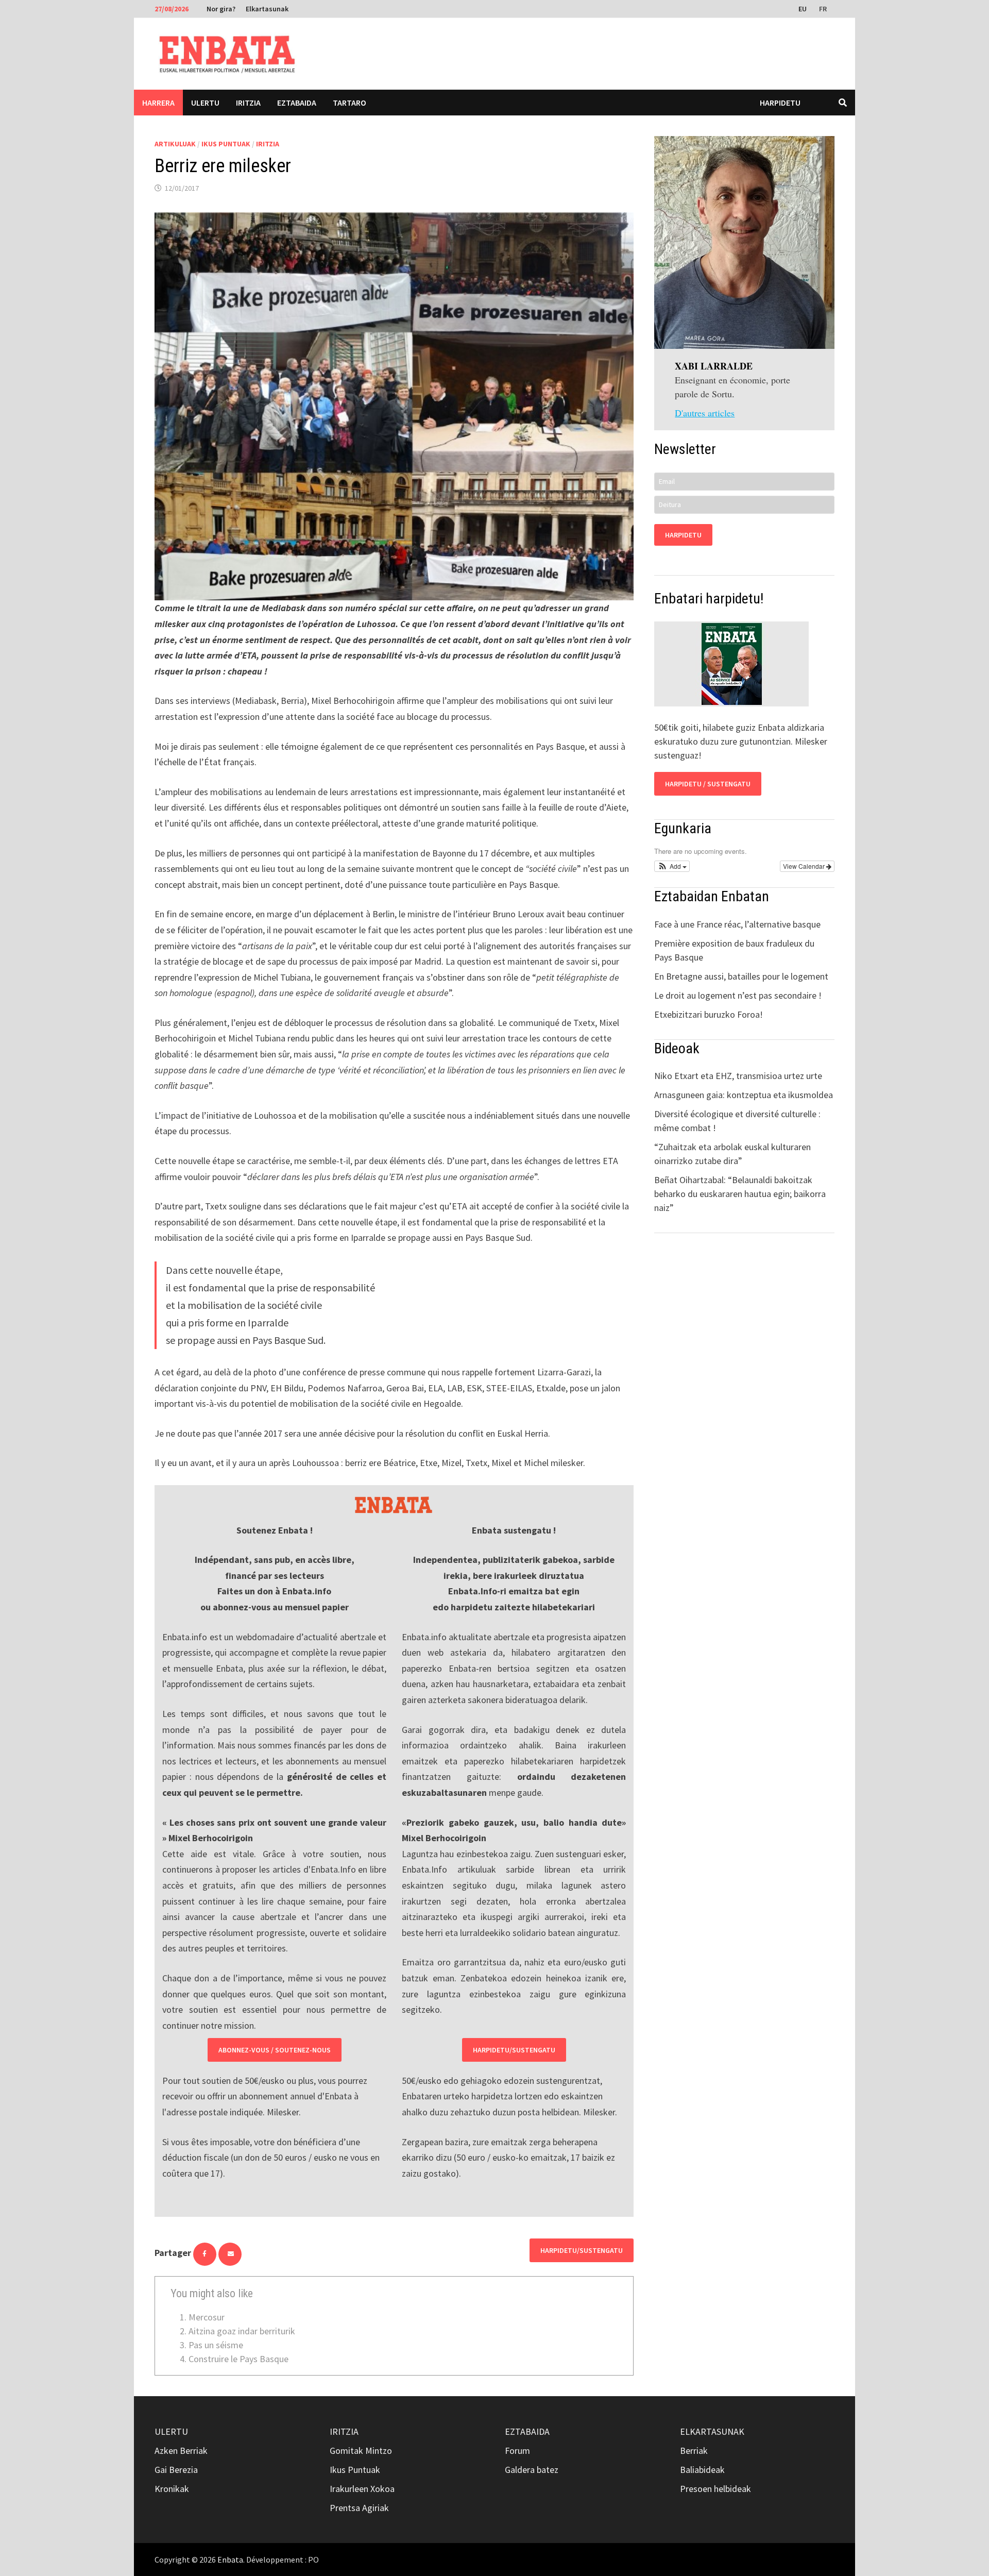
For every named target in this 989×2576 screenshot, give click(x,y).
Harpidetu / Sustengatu (708, 784)
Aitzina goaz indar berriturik (242, 2331)
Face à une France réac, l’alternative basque (737, 924)
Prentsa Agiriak (359, 2508)
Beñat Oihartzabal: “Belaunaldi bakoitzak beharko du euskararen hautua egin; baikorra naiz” (740, 1194)
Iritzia (248, 103)
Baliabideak (702, 2470)
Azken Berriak (181, 2451)
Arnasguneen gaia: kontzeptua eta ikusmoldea (744, 1095)
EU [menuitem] (803, 9)
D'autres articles (705, 413)
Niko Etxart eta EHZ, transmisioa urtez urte (738, 1076)
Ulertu (205, 103)
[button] (672, 866)
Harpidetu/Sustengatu (514, 2050)
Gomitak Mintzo (361, 2451)
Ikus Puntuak (226, 144)
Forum (517, 2451)
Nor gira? (221, 9)
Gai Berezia (176, 2470)
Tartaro (349, 103)
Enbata (230, 2560)
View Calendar (805, 866)
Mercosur (207, 2317)
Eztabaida (297, 103)
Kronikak (172, 2489)
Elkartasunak (267, 9)
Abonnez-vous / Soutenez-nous (275, 2050)
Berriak (694, 2451)
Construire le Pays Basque (238, 2359)
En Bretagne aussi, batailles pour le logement (741, 976)
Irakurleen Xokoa (362, 2489)
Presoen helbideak (715, 2489)
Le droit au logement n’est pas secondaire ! (738, 995)
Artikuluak (175, 144)
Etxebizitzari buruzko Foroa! (709, 1014)
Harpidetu (780, 103)
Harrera (158, 103)
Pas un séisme (216, 2345)
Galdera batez (532, 2470)
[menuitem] (804, 8)
